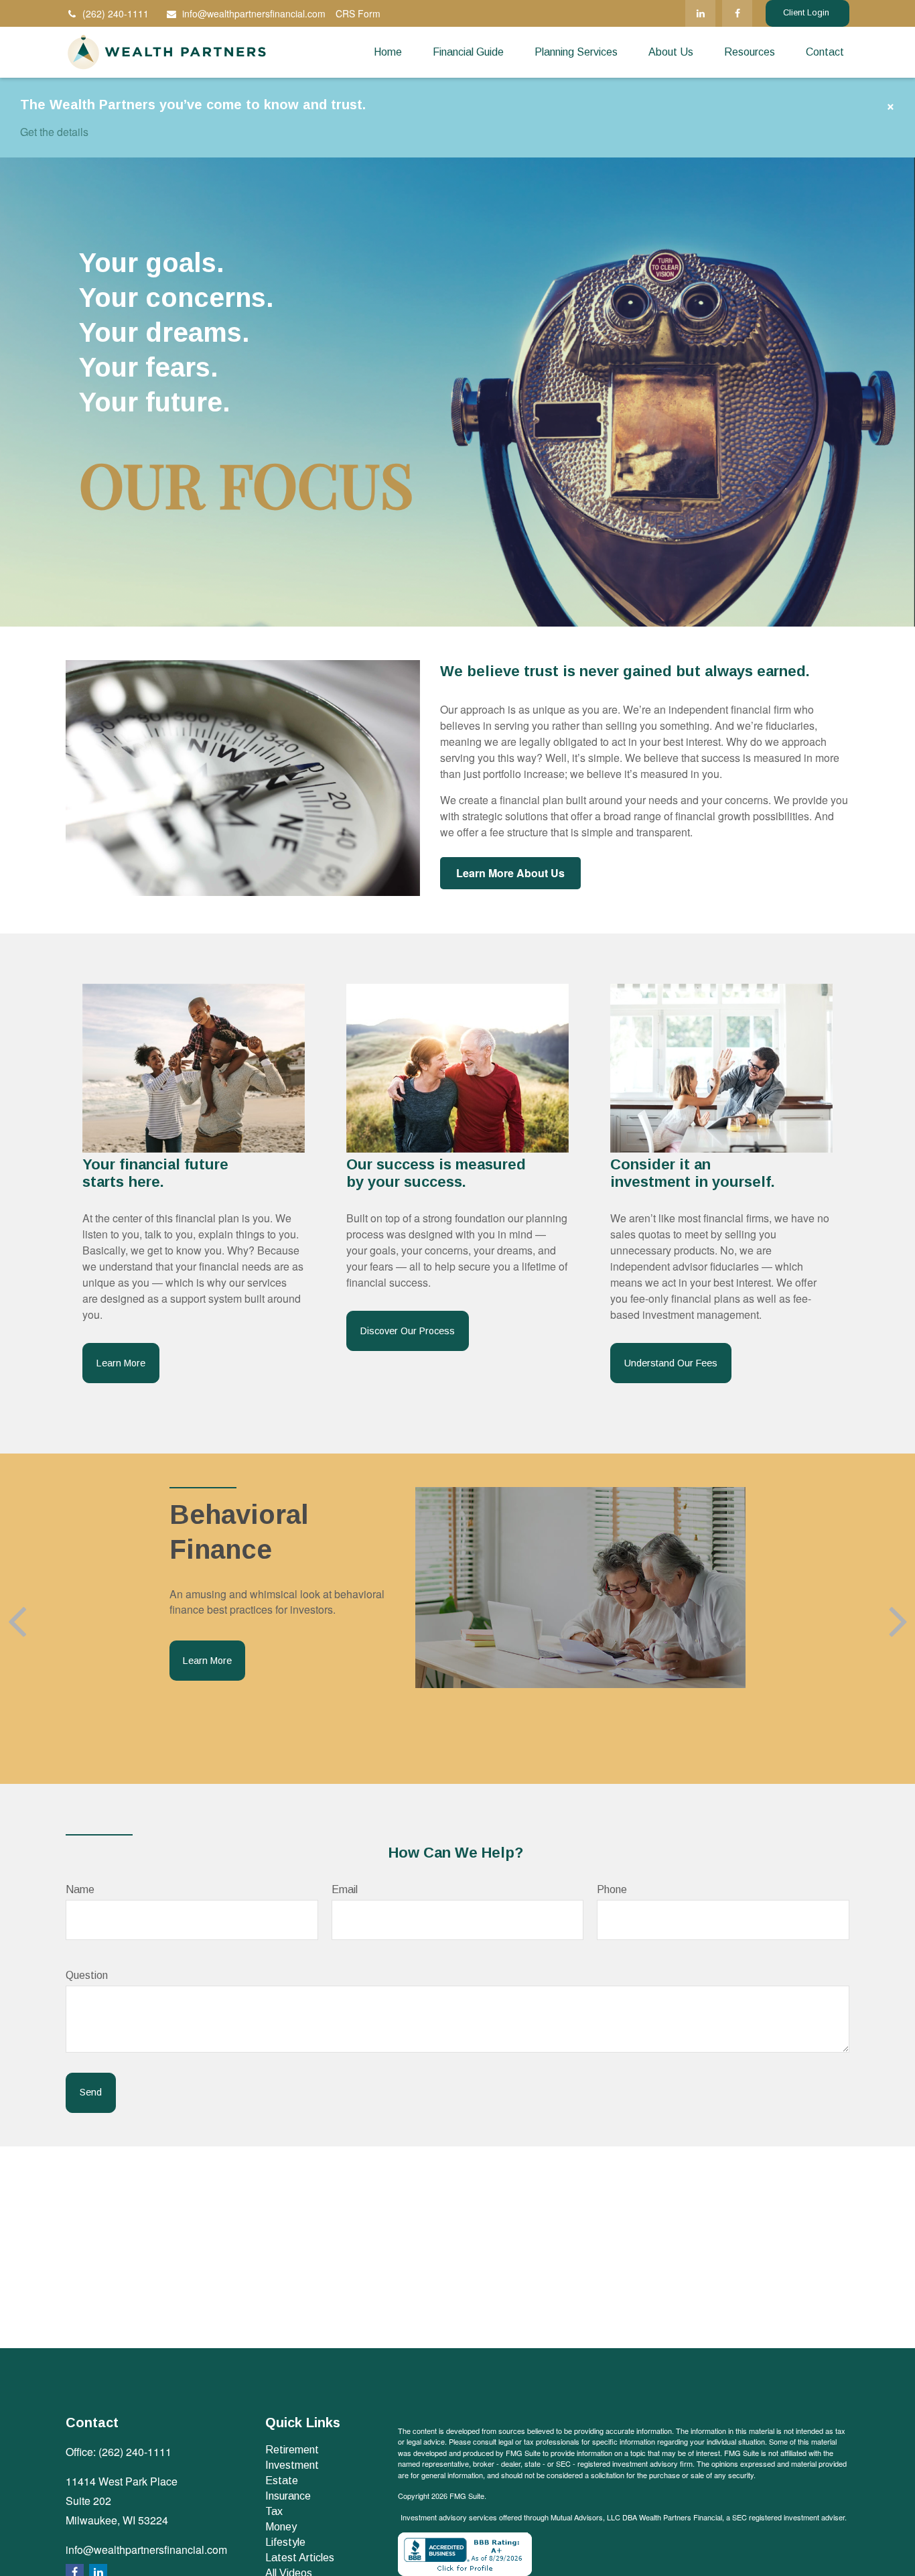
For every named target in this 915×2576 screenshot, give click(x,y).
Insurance (288, 2496)
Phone (612, 1889)
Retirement (292, 2450)
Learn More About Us (510, 873)
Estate (282, 2481)
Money (281, 2527)
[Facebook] (737, 13)
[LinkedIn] (700, 13)
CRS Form (358, 13)
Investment (292, 2465)
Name (80, 1889)
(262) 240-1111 (116, 13)
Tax (274, 2511)
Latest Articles (300, 2558)
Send (91, 2092)
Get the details (54, 132)
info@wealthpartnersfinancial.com (254, 13)
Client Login (807, 13)
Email (345, 1889)
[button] (388, 52)
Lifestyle (285, 2542)
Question (87, 1975)
